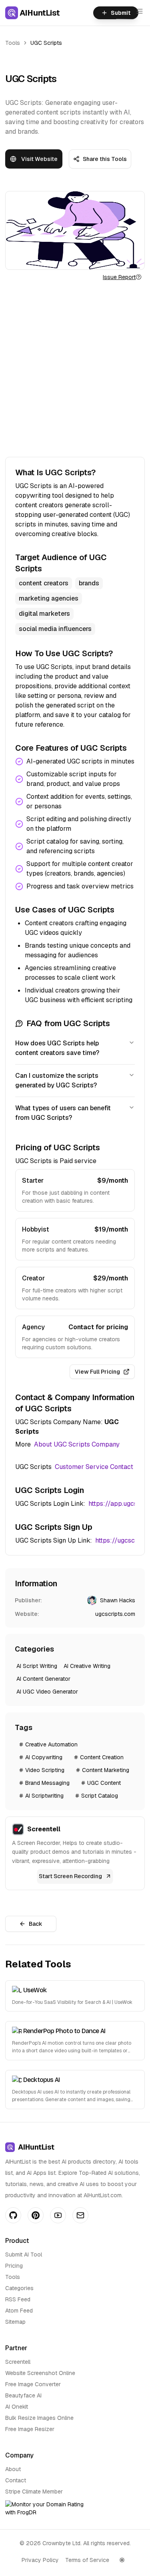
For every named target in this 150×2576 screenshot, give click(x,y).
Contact (16, 2480)
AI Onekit (17, 2407)
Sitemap (15, 2322)
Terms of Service (87, 2560)
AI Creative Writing (87, 1666)
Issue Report (119, 277)
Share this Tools (105, 159)
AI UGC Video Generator (47, 1692)
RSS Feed (18, 2299)
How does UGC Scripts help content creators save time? (57, 1048)
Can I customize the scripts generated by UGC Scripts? (57, 1080)
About (13, 2469)
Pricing (14, 2266)
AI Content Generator (43, 1679)
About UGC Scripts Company (77, 1444)
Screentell (18, 2362)
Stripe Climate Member (34, 2492)
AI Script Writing (37, 1666)
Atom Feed (19, 2311)
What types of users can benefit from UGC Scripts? (63, 1113)
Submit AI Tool (24, 2255)
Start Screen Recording (70, 1876)
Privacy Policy (40, 2560)
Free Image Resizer (30, 2429)
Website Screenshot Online (40, 2373)
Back (36, 1924)
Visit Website (39, 159)
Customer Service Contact (94, 1467)
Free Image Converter (33, 2384)
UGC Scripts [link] (46, 43)
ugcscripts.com (115, 1614)
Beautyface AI (23, 2395)
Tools (13, 43)
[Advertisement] (75, 369)
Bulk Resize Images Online (39, 2418)
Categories (19, 2288)
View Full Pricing (97, 1372)
